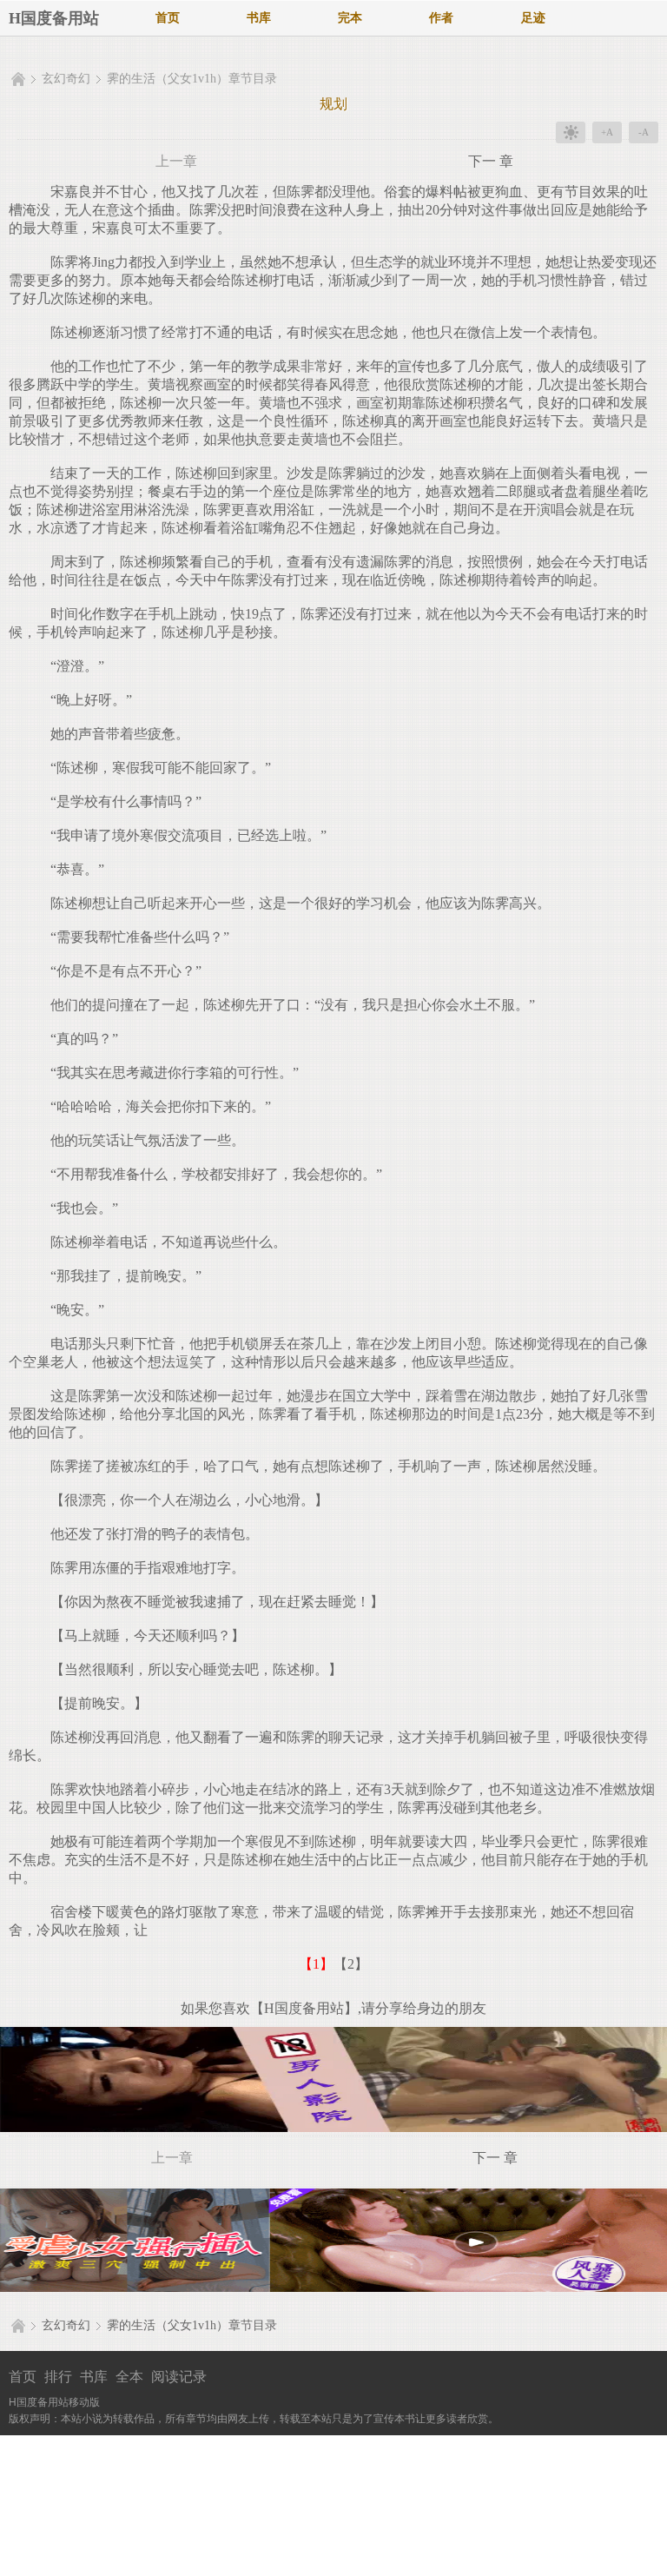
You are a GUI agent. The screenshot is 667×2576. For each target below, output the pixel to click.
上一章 (176, 161)
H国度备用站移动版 (54, 2402)
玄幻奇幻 (66, 79)
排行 (58, 2377)
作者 (441, 18)
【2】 (351, 1964)
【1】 (316, 1964)
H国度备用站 (54, 18)
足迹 (533, 18)
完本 (350, 18)
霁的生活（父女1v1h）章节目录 (192, 79)
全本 (129, 2377)
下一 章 (491, 161)
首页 (168, 18)
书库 (259, 18)
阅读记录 (179, 2377)
